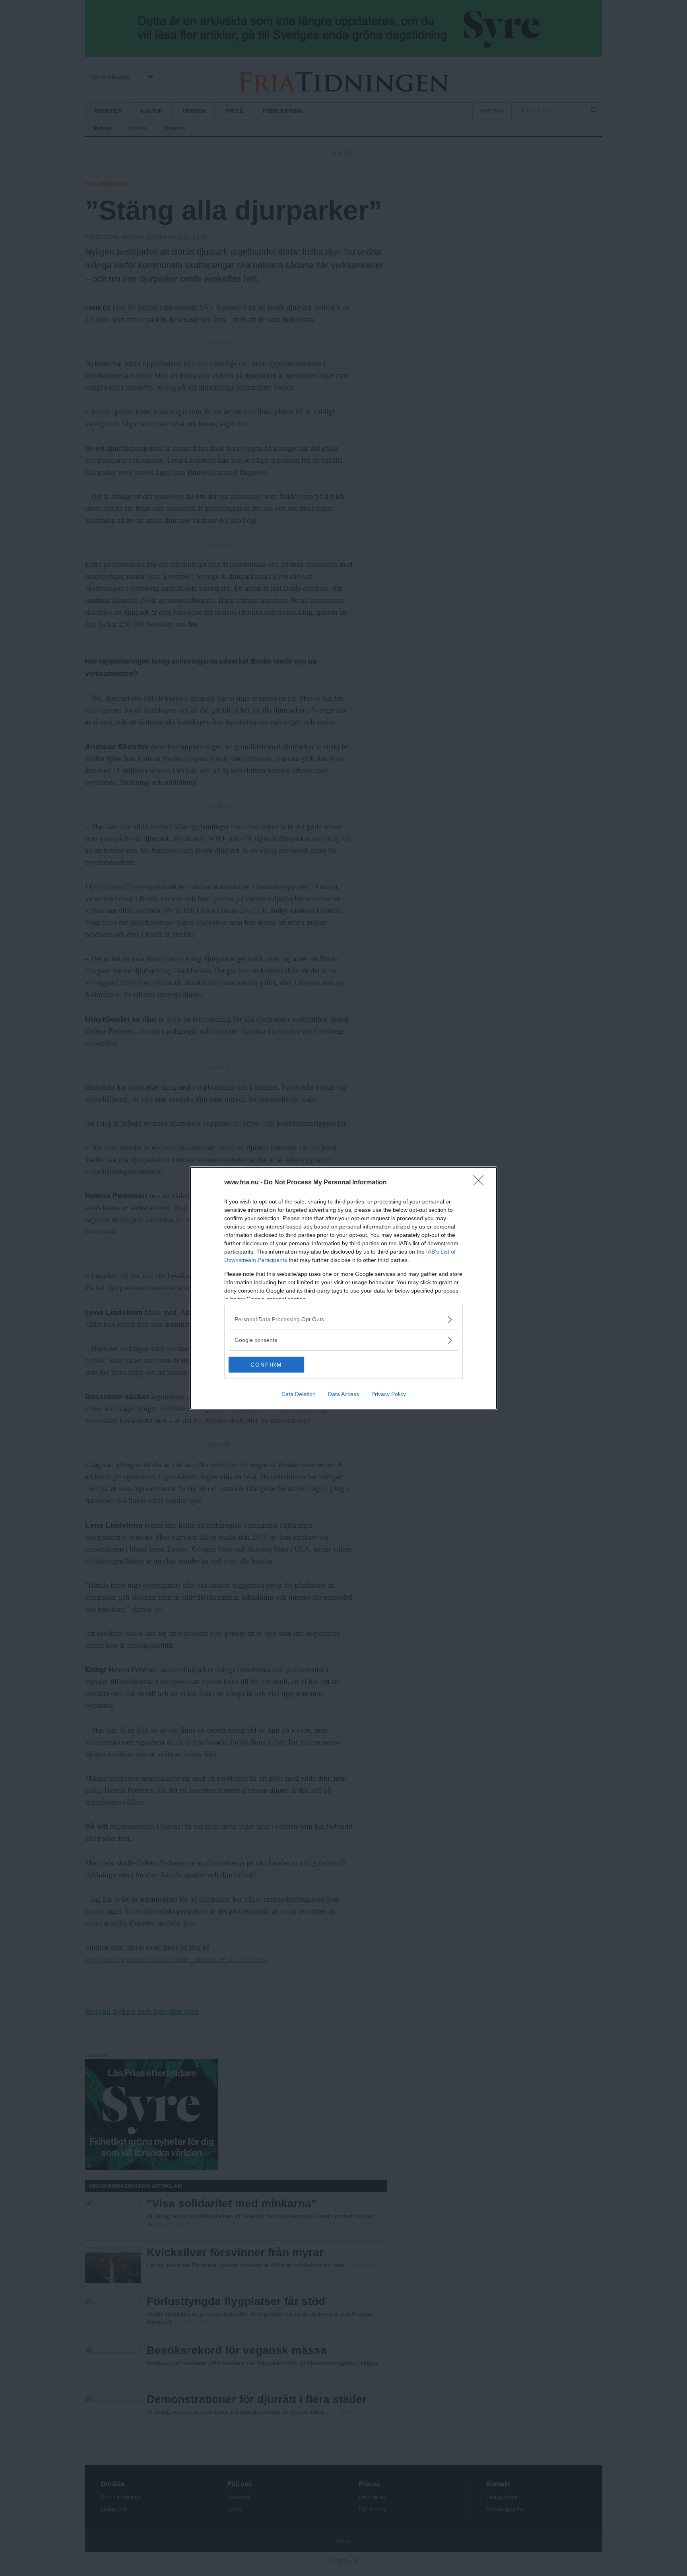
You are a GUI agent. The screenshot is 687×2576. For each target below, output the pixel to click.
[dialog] (343, 1288)
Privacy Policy (389, 1394)
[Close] (481, 1183)
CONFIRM (266, 1365)
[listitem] (343, 1319)
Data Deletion (299, 1394)
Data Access (343, 1394)
